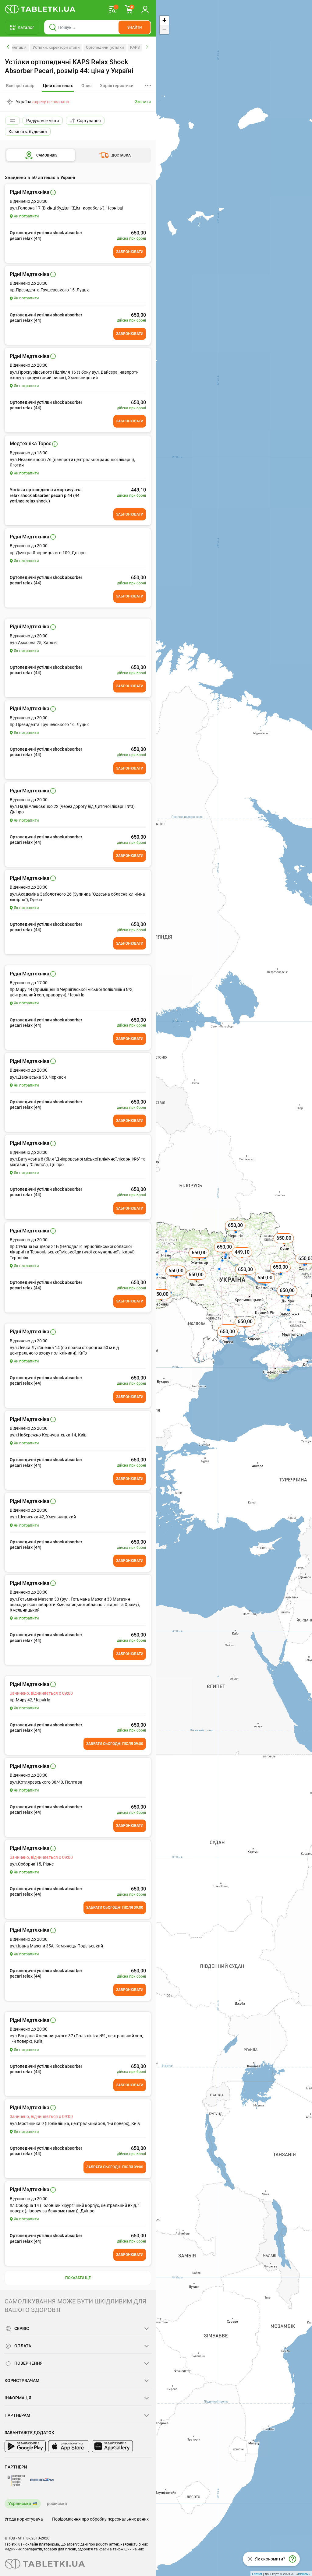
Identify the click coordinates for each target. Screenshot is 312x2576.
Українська (20, 2504)
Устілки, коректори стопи (56, 47)
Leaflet (257, 2574)
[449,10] (243, 1259)
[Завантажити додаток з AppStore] (69, 2446)
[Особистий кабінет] (145, 9)
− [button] (164, 29)
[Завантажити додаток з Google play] (25, 2446)
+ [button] (164, 20)
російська (57, 2504)
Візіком (303, 2574)
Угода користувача (24, 2519)
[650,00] (284, 1245)
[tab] (58, 86)
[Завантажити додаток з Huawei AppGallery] (112, 2446)
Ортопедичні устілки (105, 47)
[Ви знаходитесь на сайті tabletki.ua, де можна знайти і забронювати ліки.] (40, 9)
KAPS (135, 47)
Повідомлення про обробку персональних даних (100, 2519)
